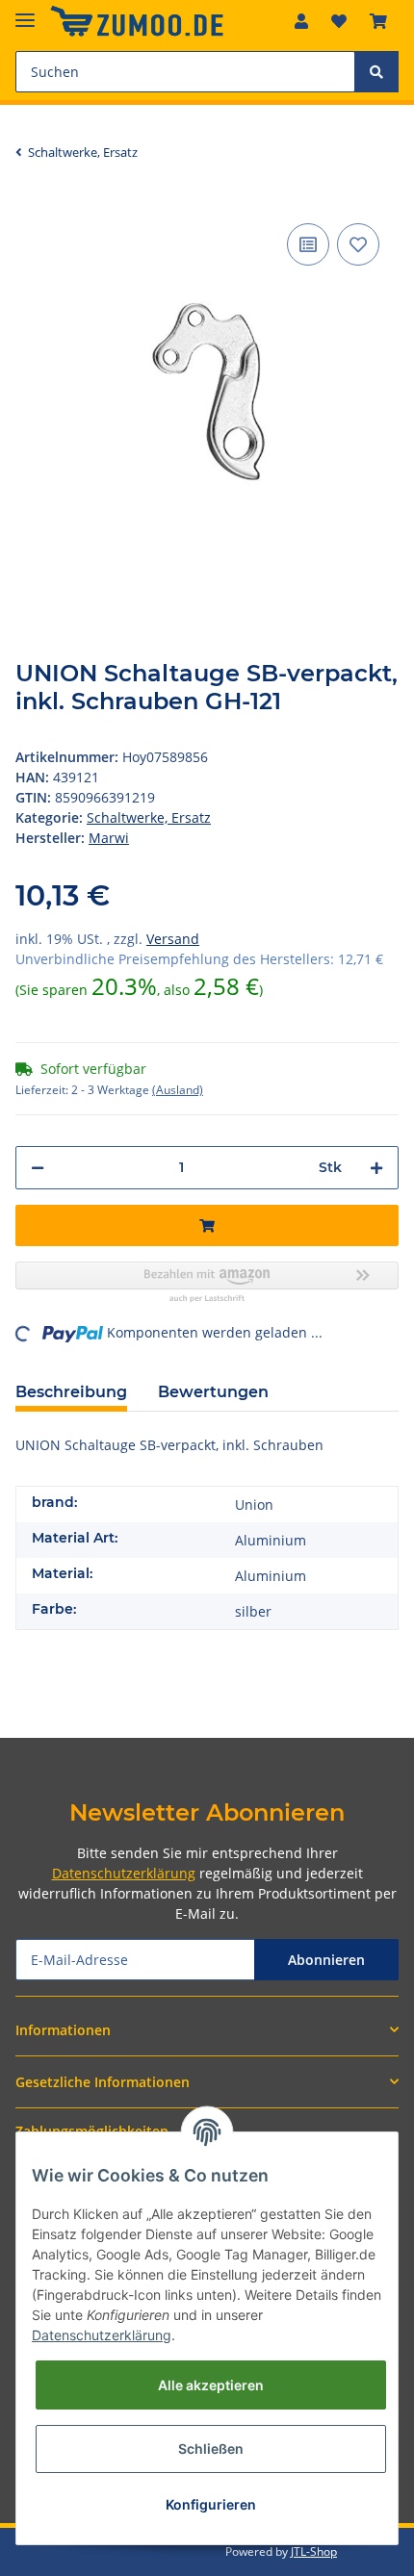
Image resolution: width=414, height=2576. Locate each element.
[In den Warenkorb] (207, 1225)
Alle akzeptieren (211, 2385)
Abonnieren (326, 1960)
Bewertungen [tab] (213, 1392)
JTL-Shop (314, 2551)
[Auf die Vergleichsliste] (308, 244)
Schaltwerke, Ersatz (149, 817)
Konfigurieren (211, 2504)
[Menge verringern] (38, 1168)
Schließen (211, 2448)
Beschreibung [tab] (71, 1392)
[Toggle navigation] (25, 12)
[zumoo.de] (137, 22)
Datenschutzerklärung (124, 1873)
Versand (173, 939)
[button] (301, 21)
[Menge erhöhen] (376, 1168)
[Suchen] (376, 72)
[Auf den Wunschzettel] (358, 244)
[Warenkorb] (378, 21)
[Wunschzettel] (339, 21)
